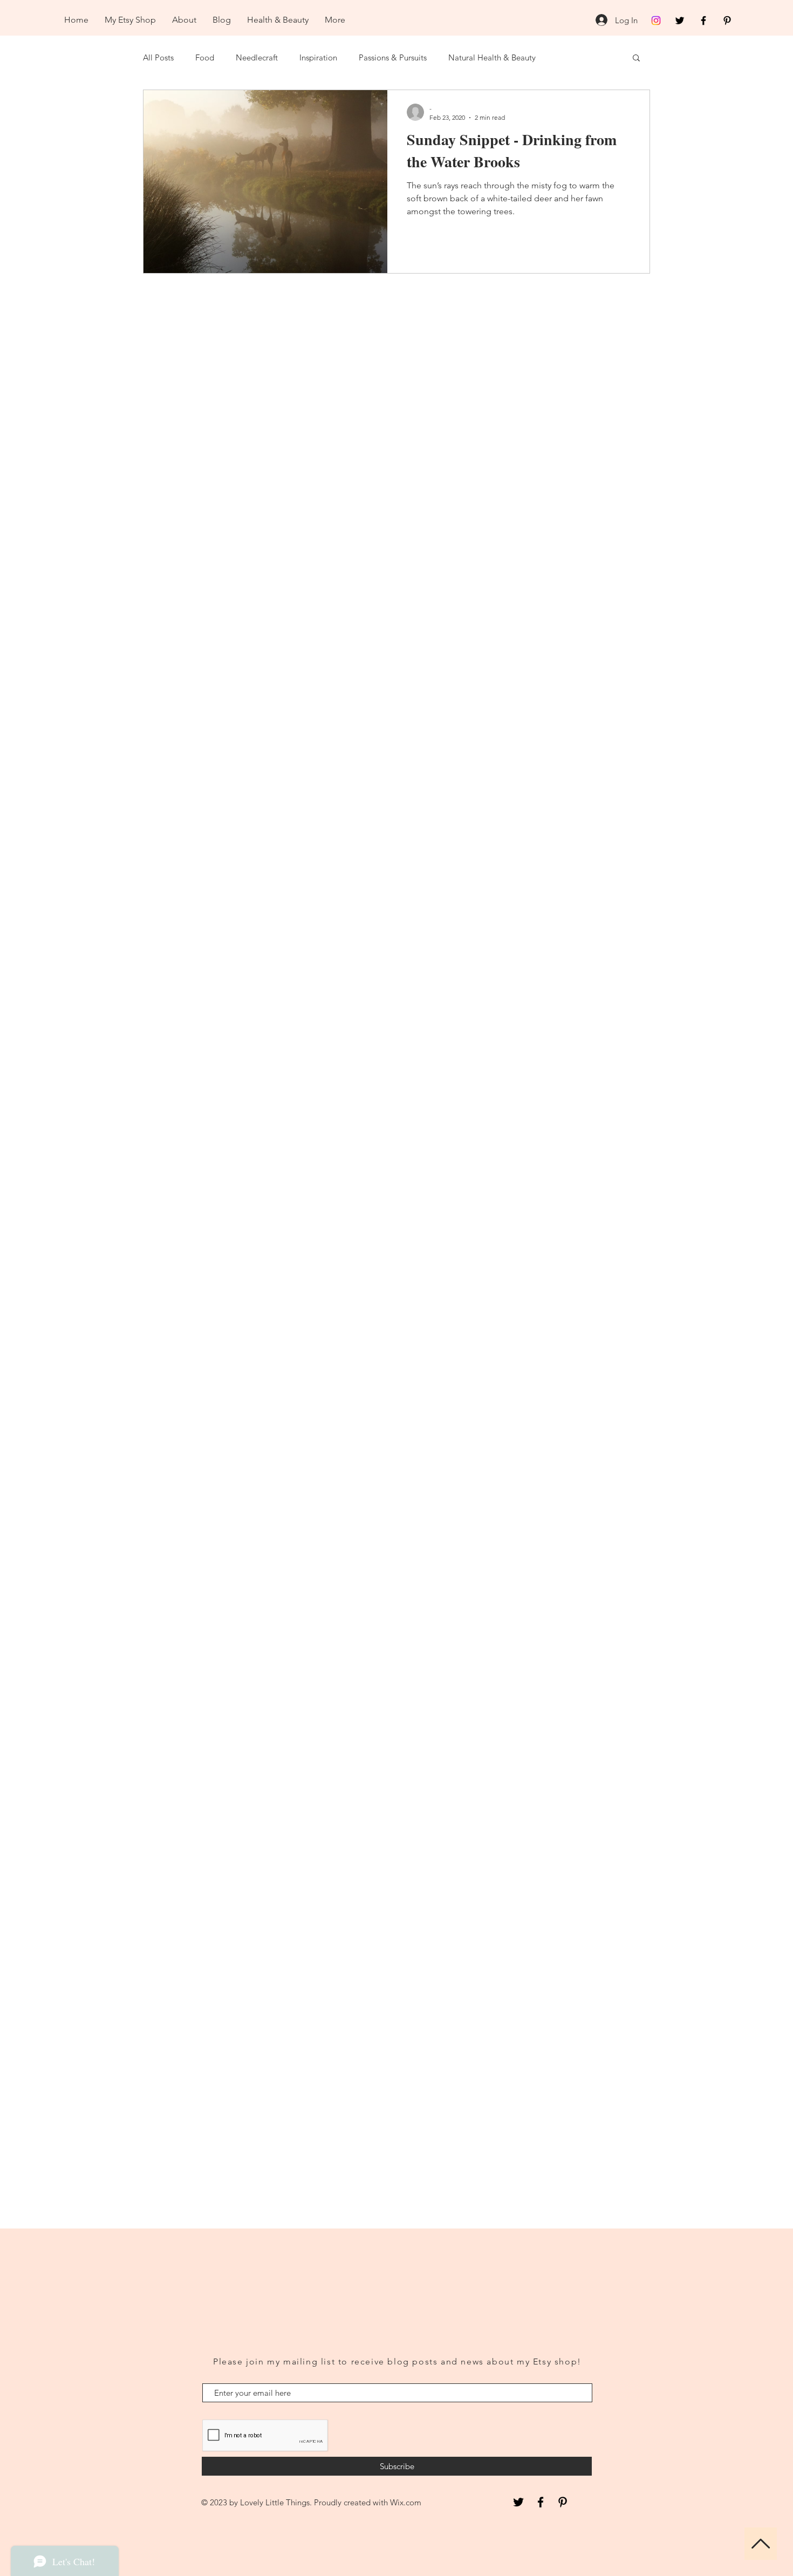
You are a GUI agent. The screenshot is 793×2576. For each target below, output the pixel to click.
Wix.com (406, 2502)
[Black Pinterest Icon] (727, 21)
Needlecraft (257, 57)
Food (205, 57)
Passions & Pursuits (393, 57)
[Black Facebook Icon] (703, 21)
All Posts (158, 57)
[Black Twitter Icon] (680, 21)
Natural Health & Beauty (492, 57)
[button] (636, 59)
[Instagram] (656, 21)
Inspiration (318, 57)
